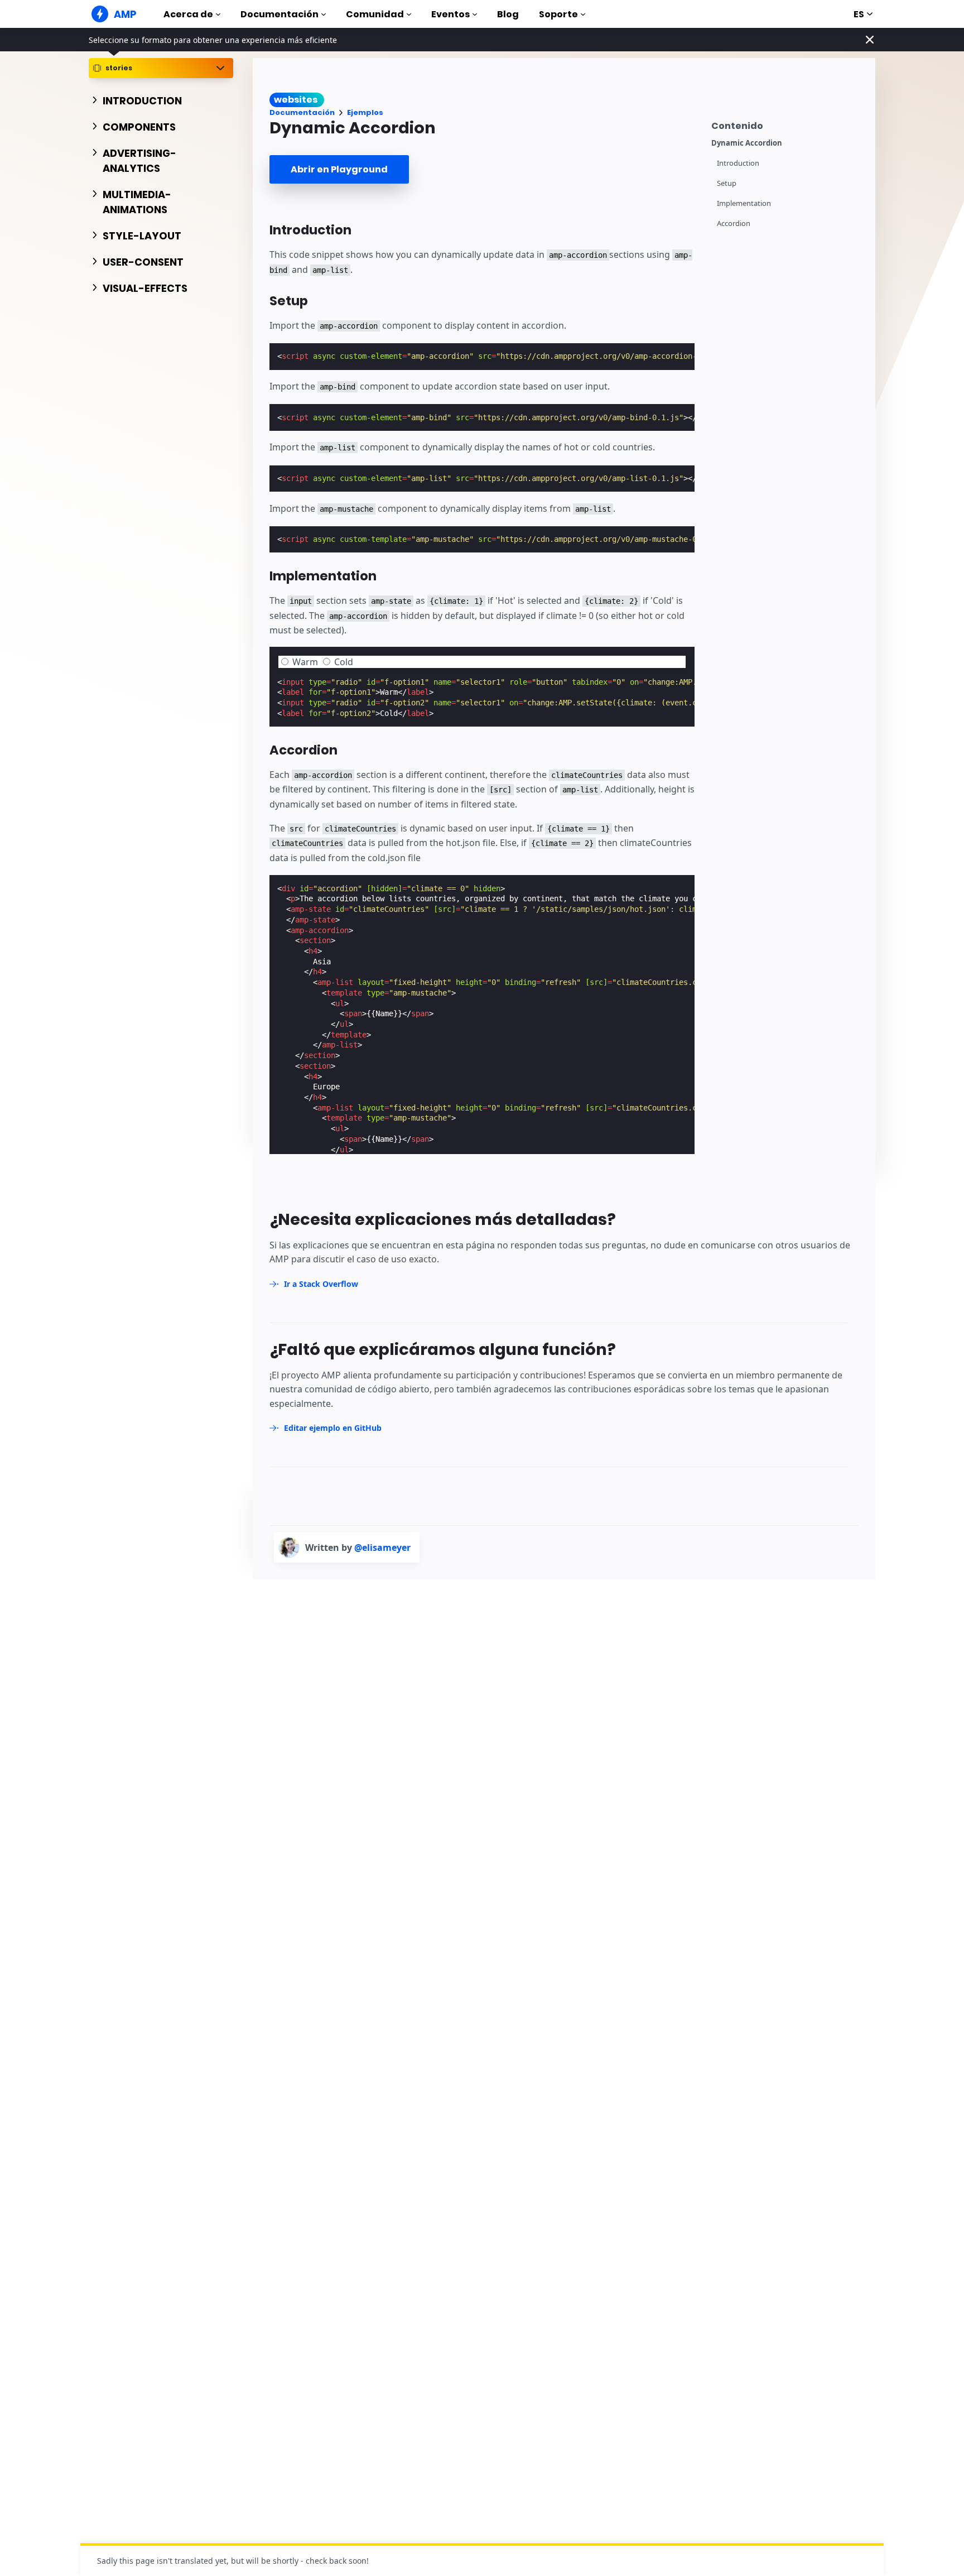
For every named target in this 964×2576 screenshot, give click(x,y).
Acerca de (188, 14)
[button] (285, 662)
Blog (508, 14)
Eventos (450, 14)
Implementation (744, 203)
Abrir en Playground (339, 169)
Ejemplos (365, 112)
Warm (305, 662)
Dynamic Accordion (747, 143)
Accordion (734, 224)
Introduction (738, 163)
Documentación (279, 14)
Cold (344, 662)
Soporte (558, 14)
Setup (727, 183)
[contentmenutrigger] (788, 124)
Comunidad (375, 14)
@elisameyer (382, 1547)
